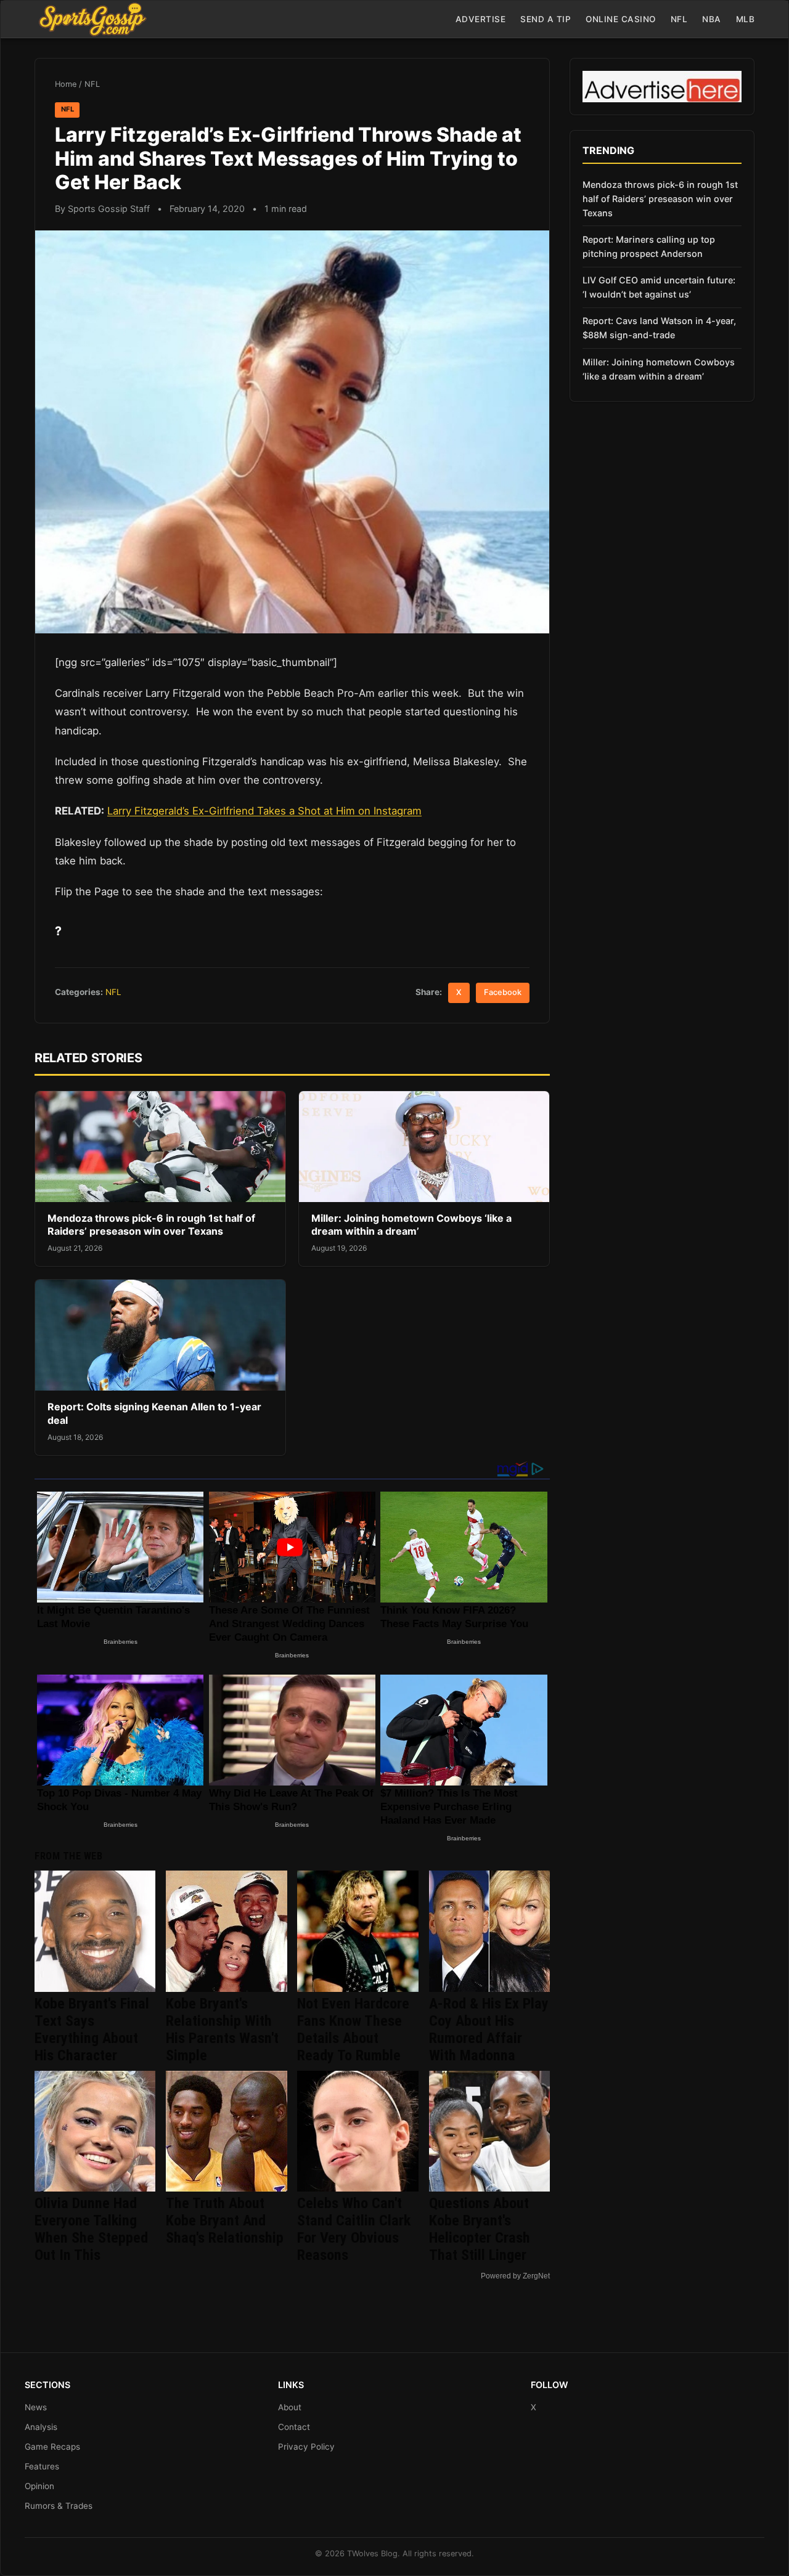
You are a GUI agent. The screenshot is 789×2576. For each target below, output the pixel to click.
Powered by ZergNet (515, 2276)
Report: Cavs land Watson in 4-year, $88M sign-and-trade (659, 328)
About (290, 2407)
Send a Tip (546, 19)
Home (66, 84)
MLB (746, 19)
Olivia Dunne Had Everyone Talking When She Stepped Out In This (91, 2229)
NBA (712, 19)
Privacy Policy (306, 2447)
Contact (294, 2427)
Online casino (621, 19)
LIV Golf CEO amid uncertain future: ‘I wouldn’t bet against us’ (659, 287)
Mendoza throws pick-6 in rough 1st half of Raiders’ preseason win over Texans (151, 1225)
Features (42, 2466)
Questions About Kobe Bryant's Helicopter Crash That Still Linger (480, 2229)
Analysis (41, 2427)
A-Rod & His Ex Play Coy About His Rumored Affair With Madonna (489, 2030)
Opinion (39, 2486)
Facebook (503, 992)
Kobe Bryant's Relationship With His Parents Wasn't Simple (222, 2030)
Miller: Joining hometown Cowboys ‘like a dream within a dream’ (411, 1225)
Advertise (481, 19)
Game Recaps (52, 2447)
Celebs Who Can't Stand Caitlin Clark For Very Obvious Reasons (354, 2229)
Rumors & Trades (59, 2506)
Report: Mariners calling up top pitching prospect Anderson (649, 246)
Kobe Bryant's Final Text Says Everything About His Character (92, 2030)
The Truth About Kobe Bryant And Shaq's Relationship (225, 2220)
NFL (679, 19)
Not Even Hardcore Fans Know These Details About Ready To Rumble (353, 2030)
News (36, 2407)
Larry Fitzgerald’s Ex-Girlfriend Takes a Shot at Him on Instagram (264, 811)
